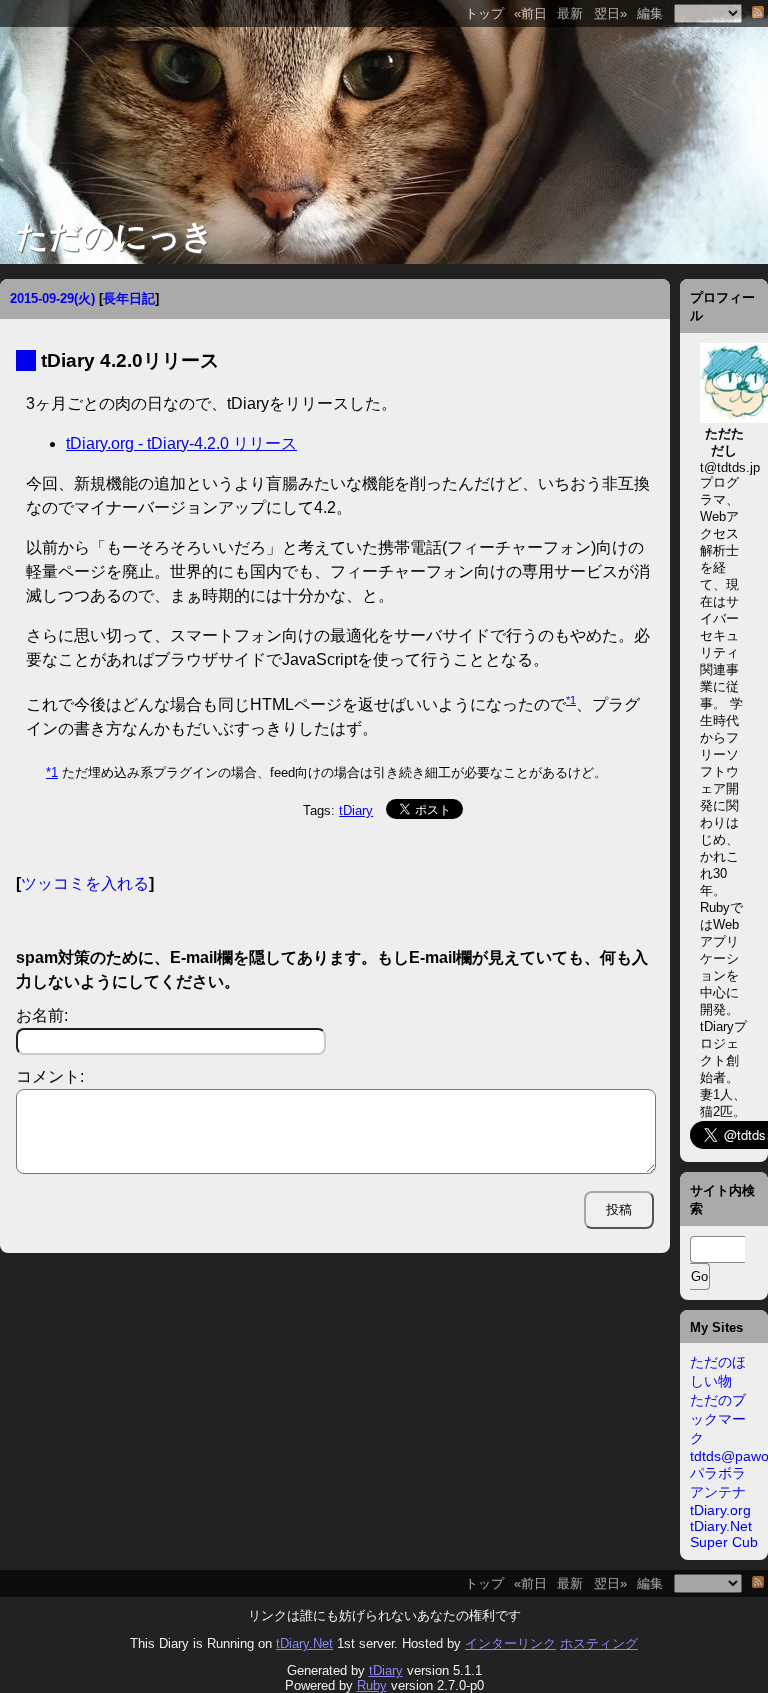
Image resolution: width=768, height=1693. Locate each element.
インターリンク (510, 1643)
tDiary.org (720, 1510)
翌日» (610, 13)
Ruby (372, 1685)
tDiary (356, 810)
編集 (650, 13)
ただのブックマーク (718, 1419)
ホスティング (599, 1643)
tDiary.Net (721, 1526)
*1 (571, 700)
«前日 (530, 13)
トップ (484, 13)
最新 (570, 13)
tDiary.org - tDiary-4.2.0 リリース (181, 443)
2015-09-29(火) (52, 298)
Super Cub (724, 1542)
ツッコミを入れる (85, 883)
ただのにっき (115, 236)
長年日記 (129, 298)
